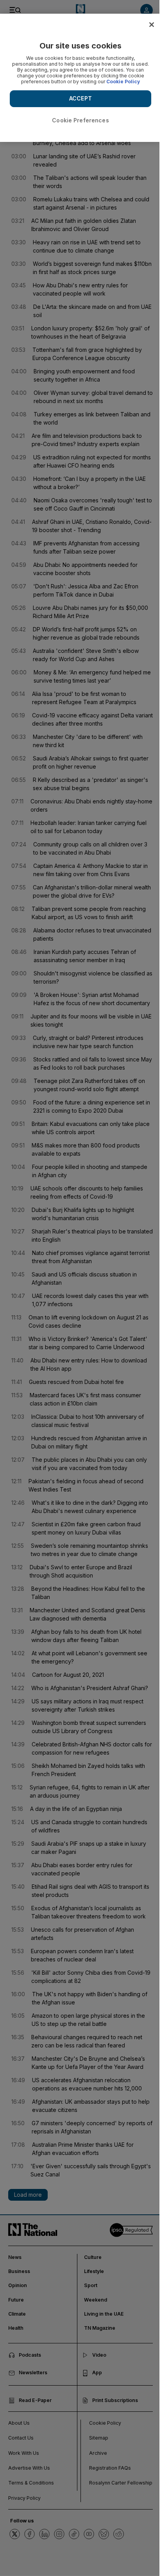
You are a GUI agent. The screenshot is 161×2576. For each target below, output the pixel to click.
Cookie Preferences (80, 120)
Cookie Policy (123, 82)
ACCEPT (80, 98)
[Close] (152, 25)
